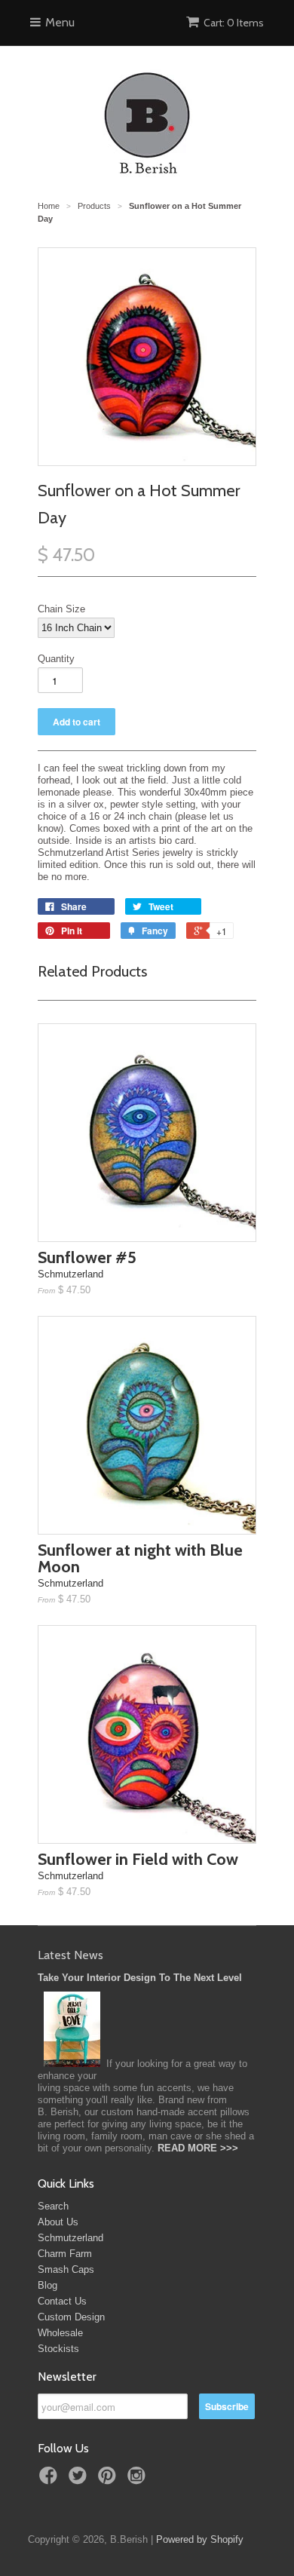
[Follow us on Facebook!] (51, 2480)
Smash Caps (66, 2269)
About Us (58, 2222)
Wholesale (60, 2333)
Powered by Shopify (200, 2539)
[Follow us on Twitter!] (80, 2480)
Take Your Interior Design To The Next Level (140, 1978)
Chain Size (61, 609)
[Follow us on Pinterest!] (109, 2480)
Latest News (70, 1955)
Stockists (58, 2349)
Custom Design (71, 2317)
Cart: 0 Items (234, 23)
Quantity (56, 659)
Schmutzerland (70, 2238)
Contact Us (62, 2301)
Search (53, 2206)
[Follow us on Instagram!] (139, 2480)
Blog (47, 2285)
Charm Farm (65, 2254)
